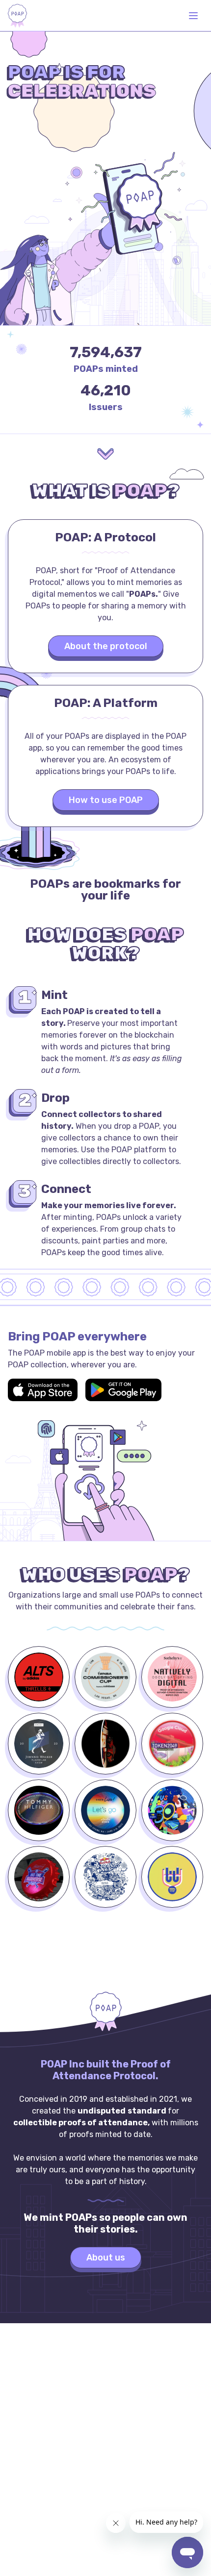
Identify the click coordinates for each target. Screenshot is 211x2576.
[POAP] (17, 16)
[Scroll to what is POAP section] (105, 455)
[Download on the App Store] (43, 1390)
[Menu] (193, 16)
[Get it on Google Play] (123, 1390)
